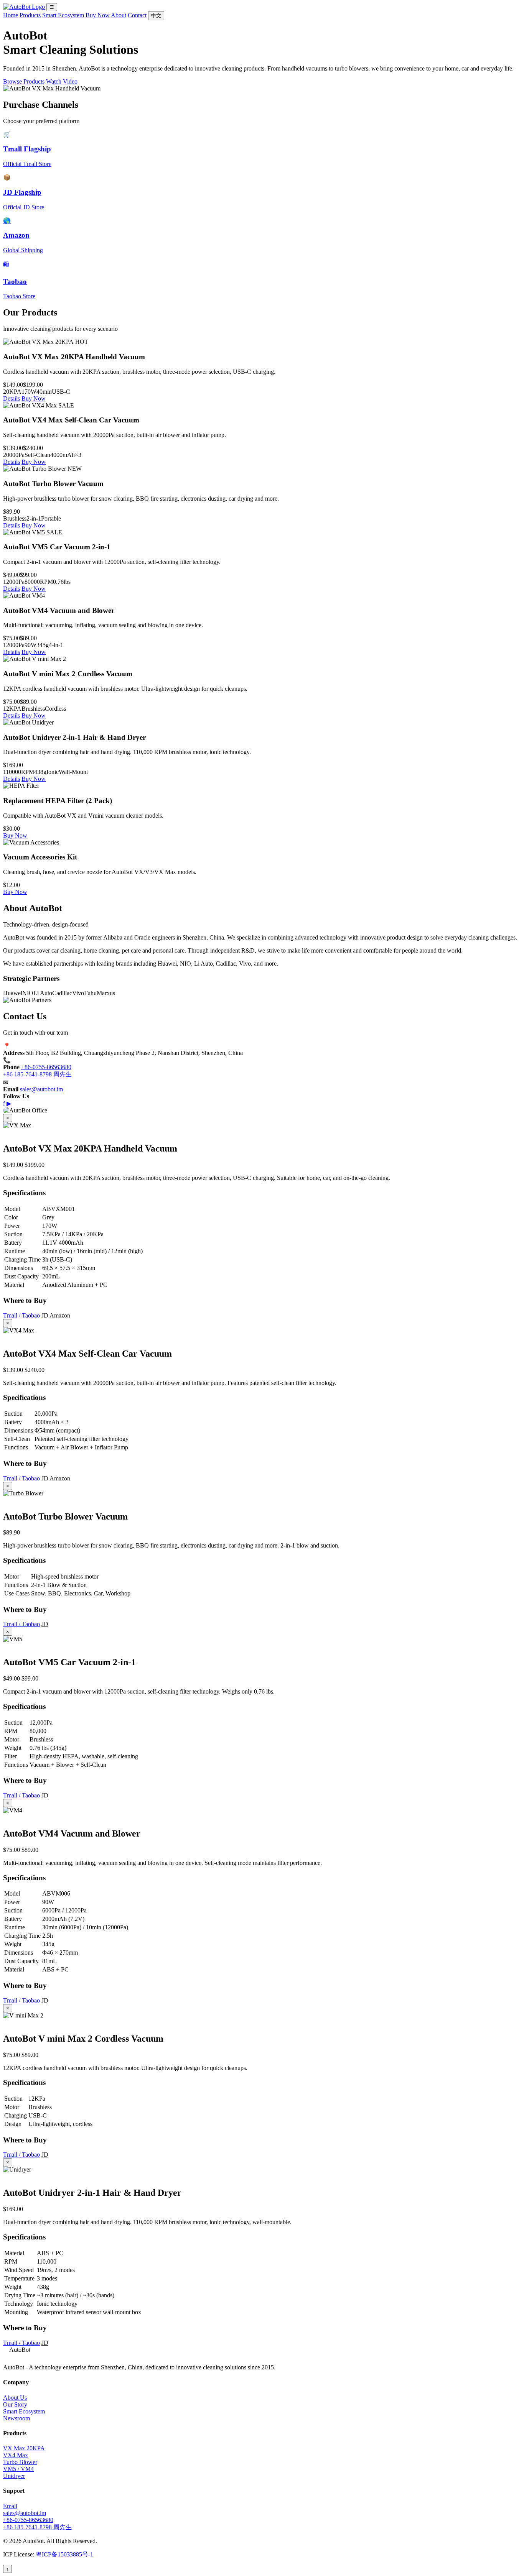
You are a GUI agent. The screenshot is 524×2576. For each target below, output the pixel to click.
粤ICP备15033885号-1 (64, 2554)
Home (11, 15)
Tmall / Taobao (21, 1315)
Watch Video (62, 81)
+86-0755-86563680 (46, 1067)
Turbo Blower (20, 2462)
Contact (137, 15)
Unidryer (14, 2476)
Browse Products (24, 81)
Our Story (15, 2404)
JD (45, 1315)
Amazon (60, 1315)
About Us (15, 2398)
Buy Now (98, 15)
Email (10, 2506)
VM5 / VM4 (18, 2469)
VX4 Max (16, 2455)
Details (12, 398)
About (119, 15)
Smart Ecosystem (63, 15)
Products (30, 15)
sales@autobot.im (41, 1089)
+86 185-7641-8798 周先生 (37, 1074)
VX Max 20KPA (24, 2448)
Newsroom (16, 2418)
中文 (156, 16)
